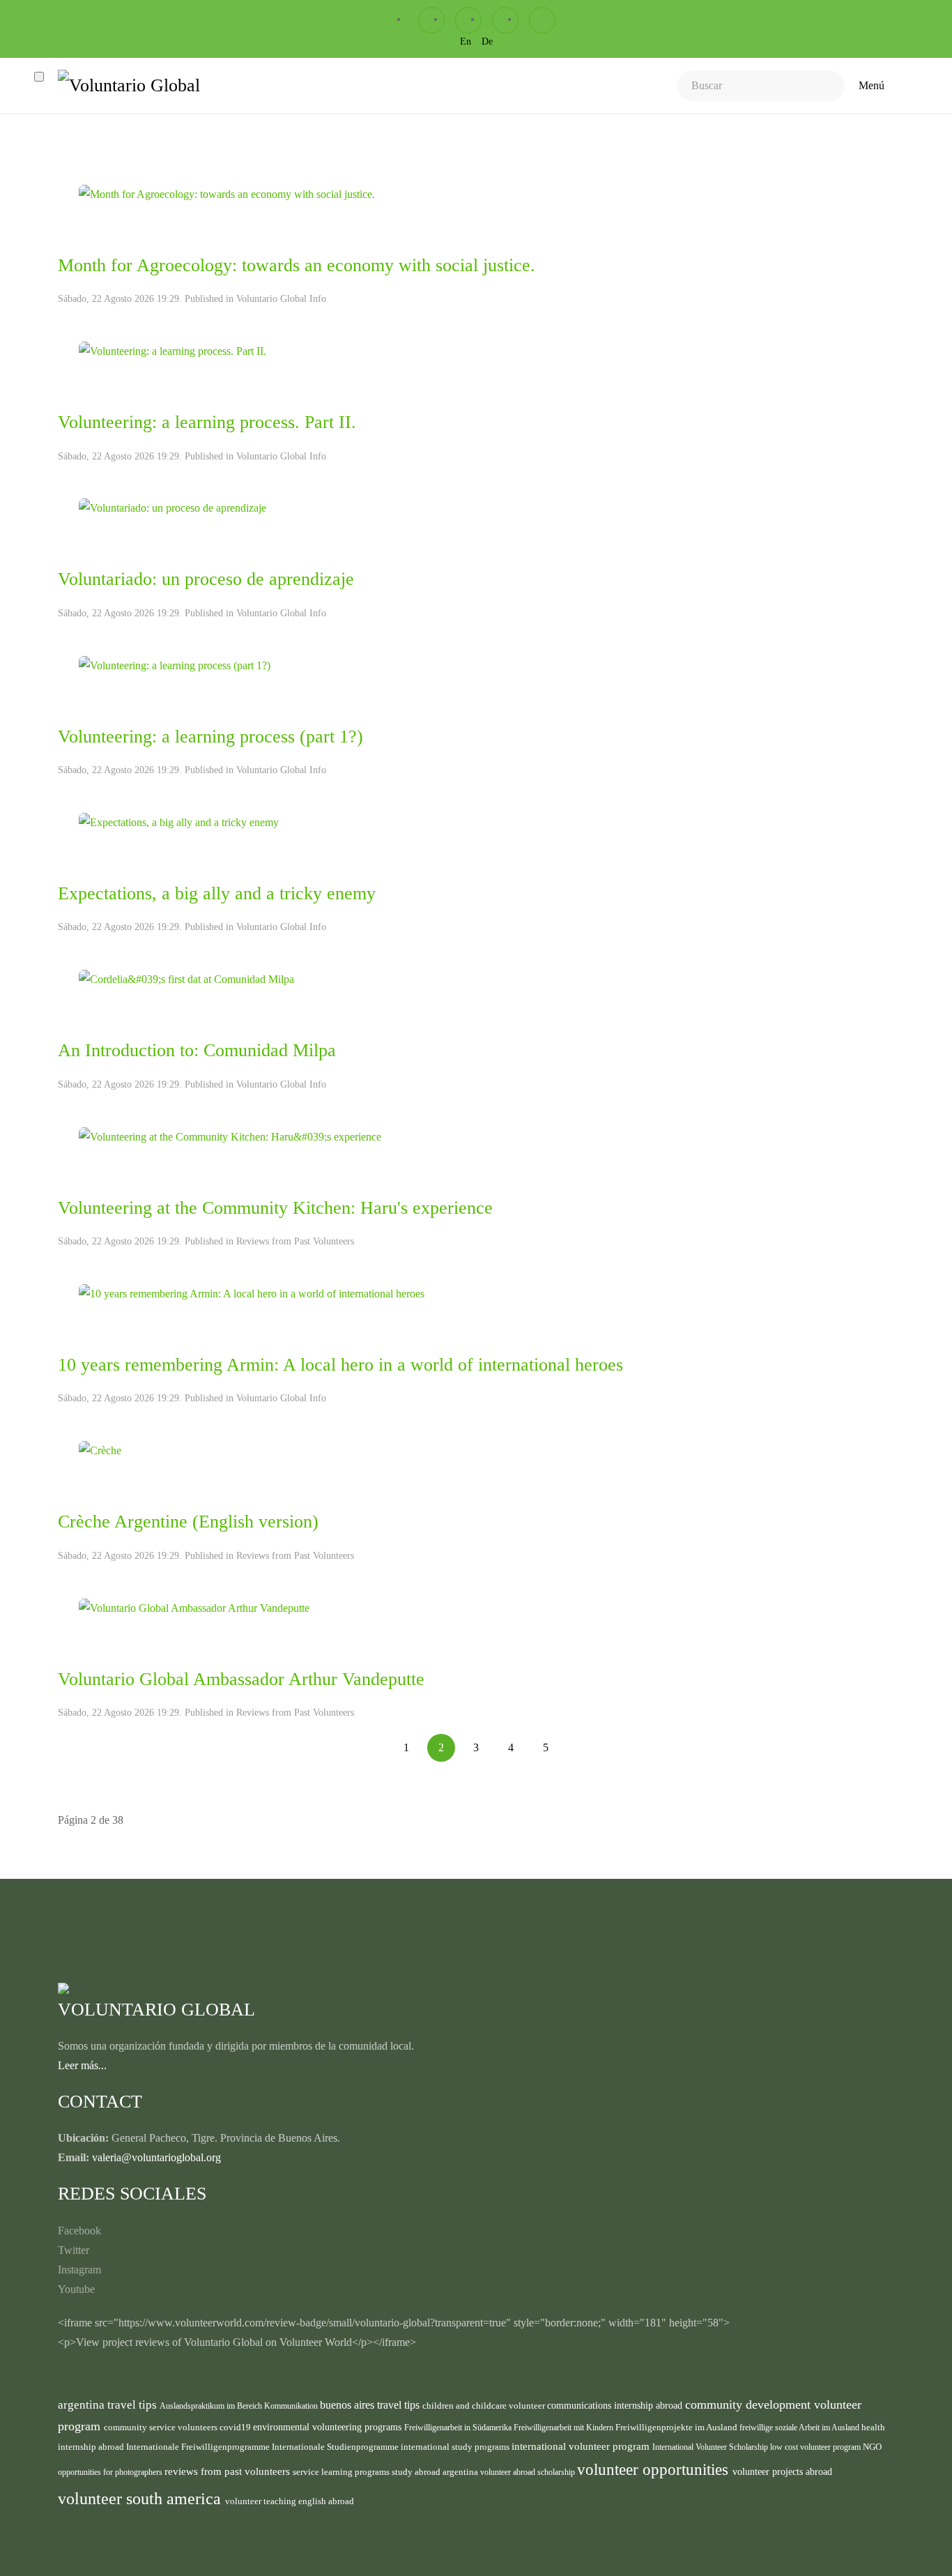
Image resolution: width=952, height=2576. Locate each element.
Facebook (79, 2231)
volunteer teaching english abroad (290, 2501)
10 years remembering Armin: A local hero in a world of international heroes (340, 1365)
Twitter (74, 2250)
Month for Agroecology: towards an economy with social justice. (297, 265)
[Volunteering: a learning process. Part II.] (172, 350)
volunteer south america (141, 2499)
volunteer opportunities (655, 2470)
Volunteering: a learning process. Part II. (207, 422)
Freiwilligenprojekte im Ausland (677, 2428)
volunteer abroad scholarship (529, 2472)
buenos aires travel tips (371, 2405)
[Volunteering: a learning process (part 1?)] (175, 664)
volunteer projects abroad (782, 2471)
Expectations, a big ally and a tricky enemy (217, 893)
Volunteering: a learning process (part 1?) (210, 737)
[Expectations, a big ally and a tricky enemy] (179, 822)
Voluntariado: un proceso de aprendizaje (206, 579)
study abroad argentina (436, 2472)
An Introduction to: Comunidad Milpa (197, 1050)
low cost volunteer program (816, 2447)
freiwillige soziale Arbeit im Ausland (800, 2428)
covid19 (236, 2427)
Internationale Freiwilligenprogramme (199, 2447)
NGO (872, 2447)
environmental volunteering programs (329, 2427)
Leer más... (82, 2065)
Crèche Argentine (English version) (188, 1522)
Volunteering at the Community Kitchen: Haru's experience (275, 1208)
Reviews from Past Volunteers (295, 1241)
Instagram (79, 2270)
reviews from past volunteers (229, 2471)
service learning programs (342, 2472)
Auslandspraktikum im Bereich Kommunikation (240, 2406)
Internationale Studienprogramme (336, 2447)
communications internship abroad (616, 2406)
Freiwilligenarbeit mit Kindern (565, 2428)
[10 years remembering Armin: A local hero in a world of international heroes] (252, 1293)
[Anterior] (371, 1737)
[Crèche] (100, 1450)
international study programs (456, 2447)
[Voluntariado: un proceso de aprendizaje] (172, 507)
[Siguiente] (581, 1737)
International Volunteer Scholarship (711, 2447)
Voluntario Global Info (281, 299)
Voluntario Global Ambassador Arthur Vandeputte (241, 1679)
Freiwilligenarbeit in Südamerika (459, 2428)
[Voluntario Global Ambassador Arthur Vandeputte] (194, 1607)
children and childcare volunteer (485, 2406)
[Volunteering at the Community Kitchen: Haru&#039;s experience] (230, 1135)
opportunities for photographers (111, 2472)
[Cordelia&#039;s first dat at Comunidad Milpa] (186, 978)
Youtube (76, 2289)
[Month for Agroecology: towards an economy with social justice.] (227, 193)
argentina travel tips (109, 2404)
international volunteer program (582, 2446)
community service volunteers (162, 2427)
